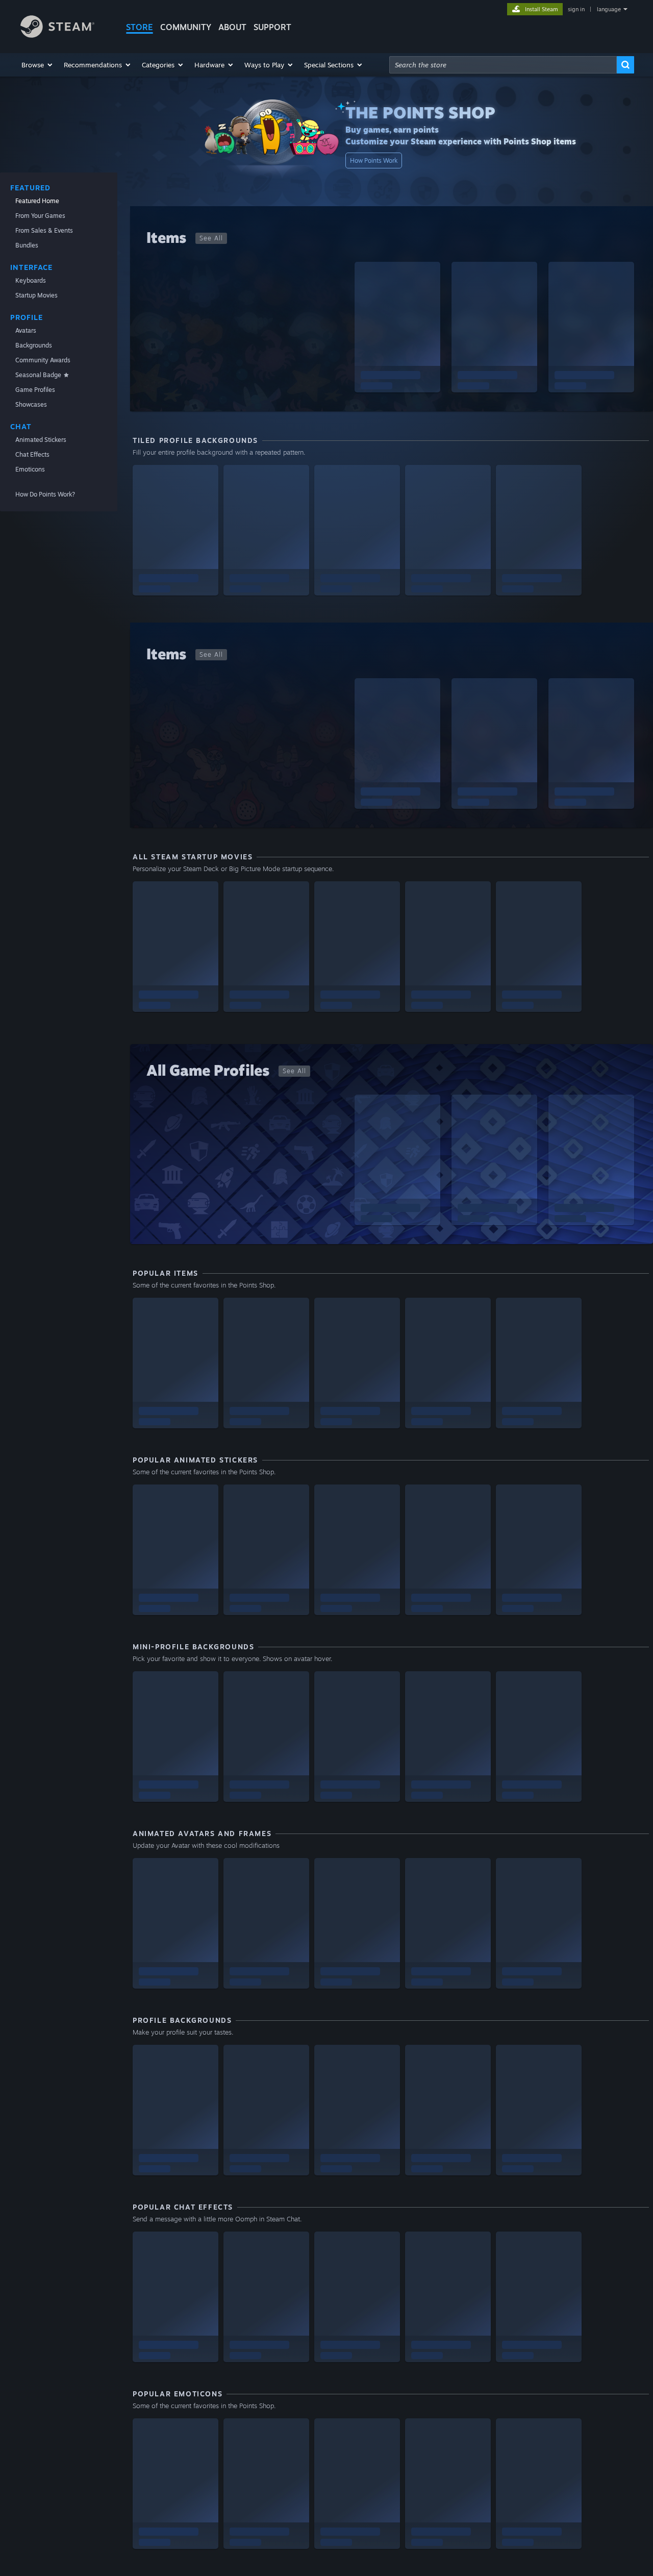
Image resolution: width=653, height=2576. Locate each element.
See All (211, 238)
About (232, 27)
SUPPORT (272, 27)
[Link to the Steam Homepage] (57, 35)
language (609, 9)
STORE (140, 27)
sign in (576, 9)
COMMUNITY (186, 27)
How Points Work (374, 160)
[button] (37, 65)
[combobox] (503, 65)
